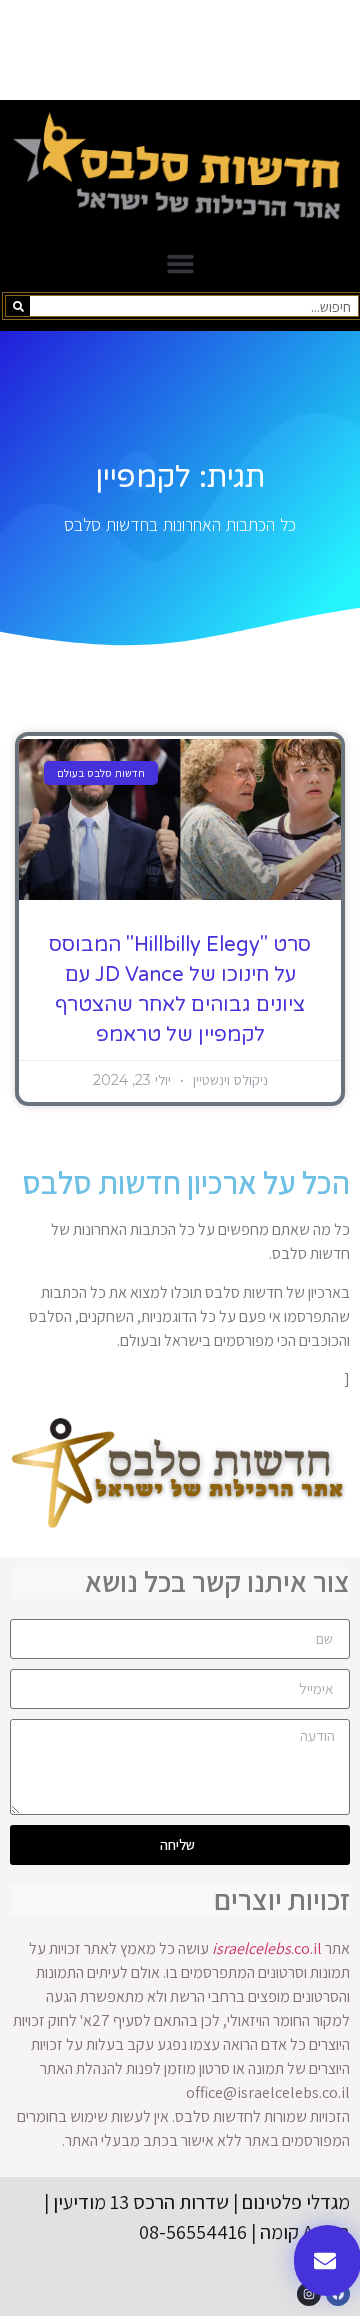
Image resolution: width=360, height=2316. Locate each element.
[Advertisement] (180, 50)
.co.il (267, 1948)
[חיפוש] (18, 306)
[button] (180, 264)
